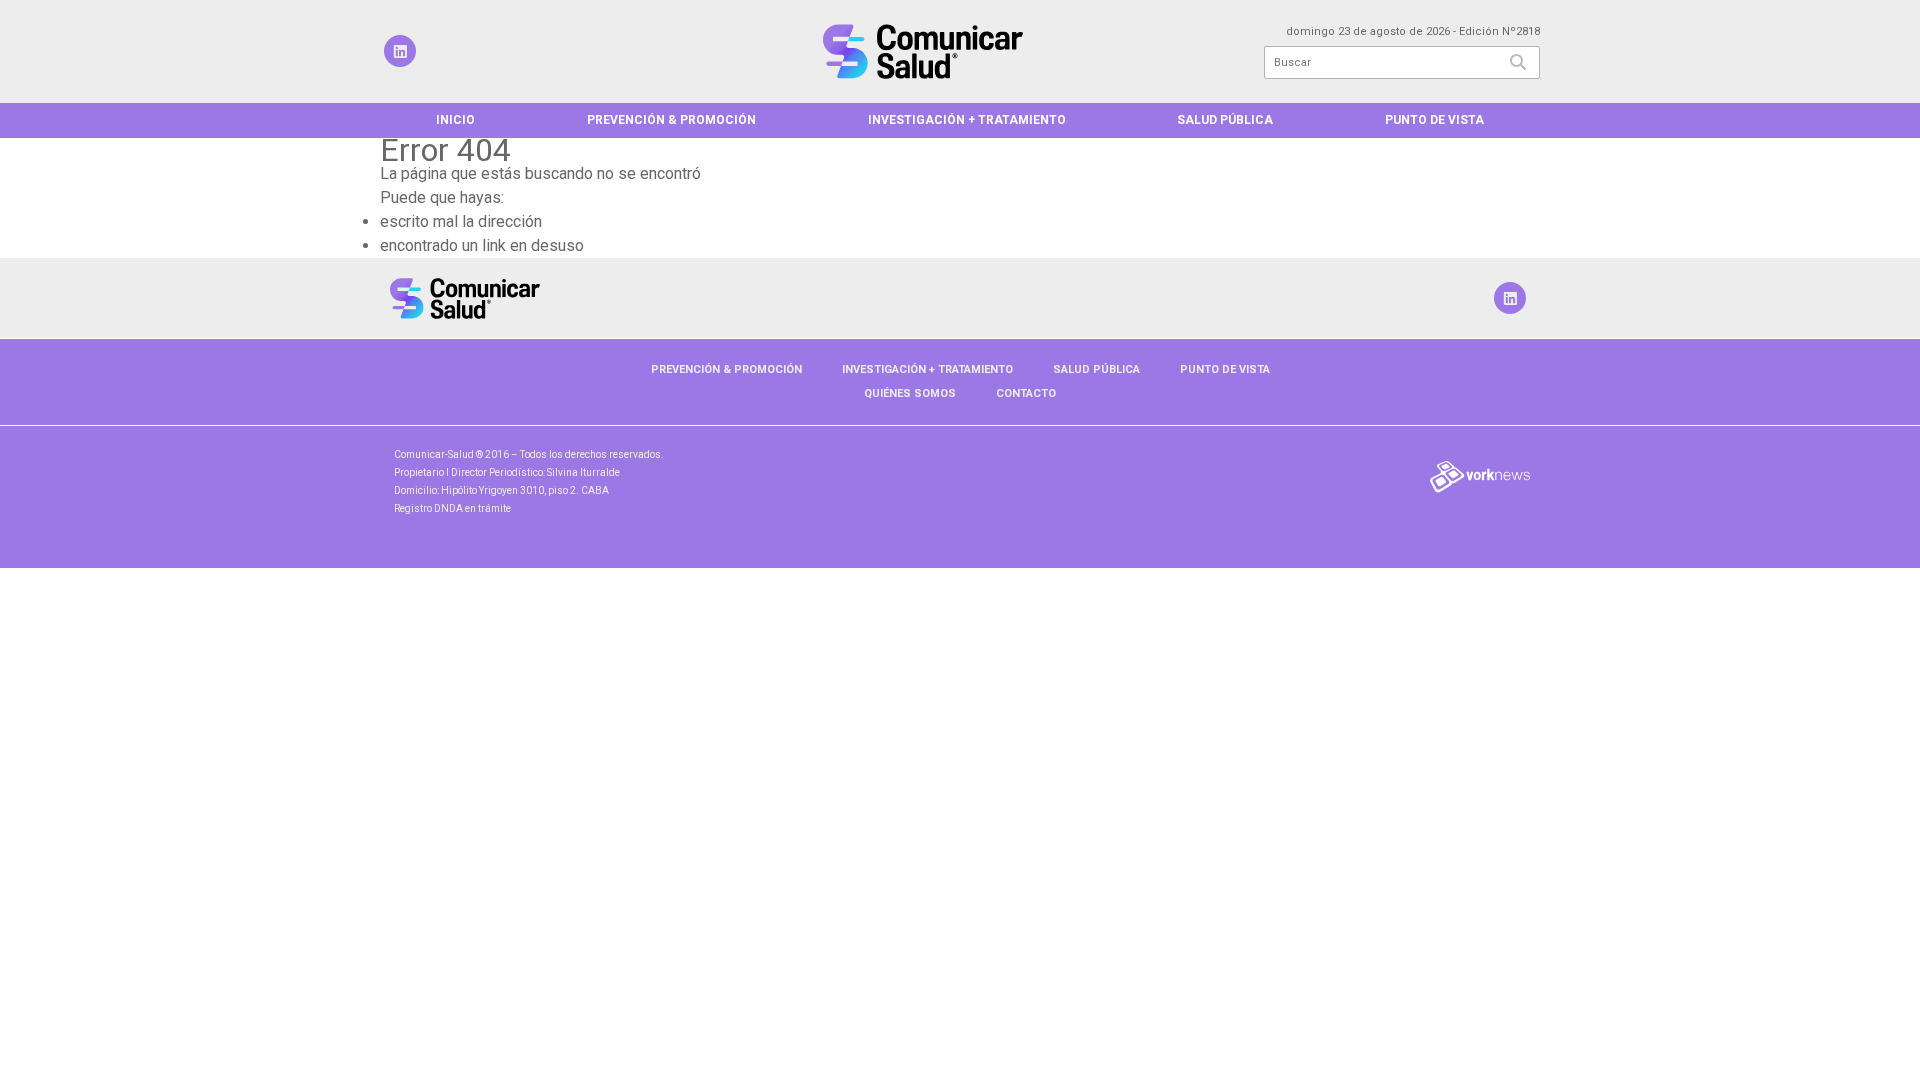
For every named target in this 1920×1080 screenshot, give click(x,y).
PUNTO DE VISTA (1434, 120)
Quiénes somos (910, 393)
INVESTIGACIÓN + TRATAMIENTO (967, 120)
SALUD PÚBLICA (1225, 120)
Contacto (1026, 393)
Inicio (455, 120)
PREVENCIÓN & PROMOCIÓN (671, 120)
